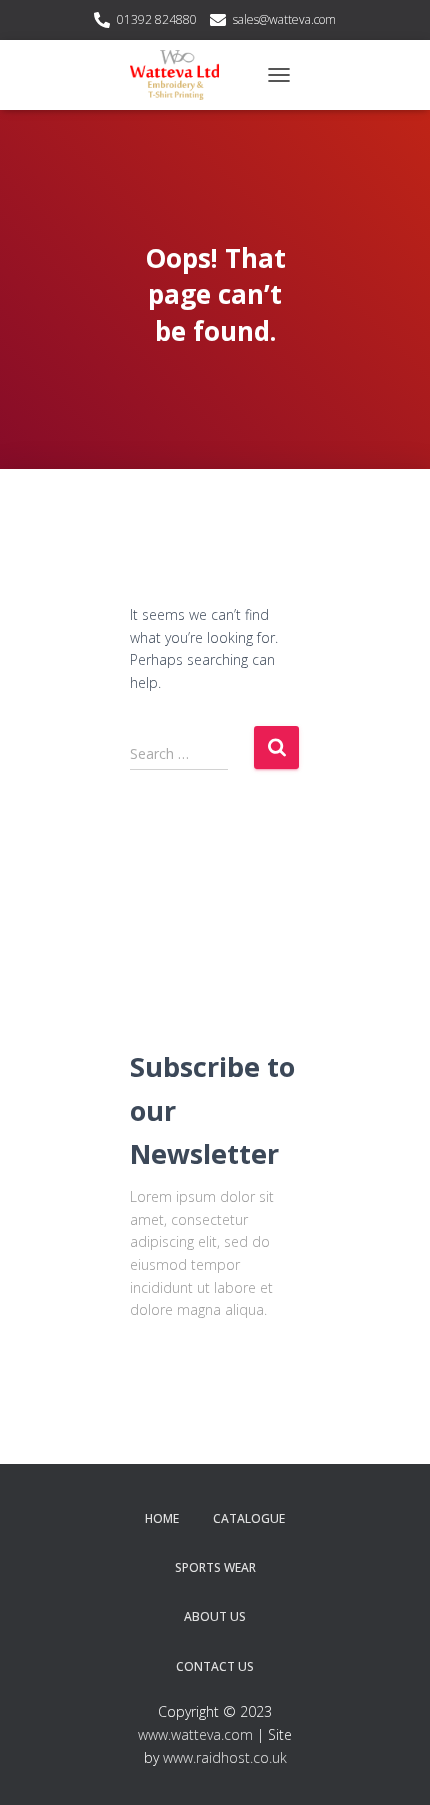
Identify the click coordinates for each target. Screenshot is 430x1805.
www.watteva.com (195, 1734)
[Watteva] (182, 75)
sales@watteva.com (284, 19)
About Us (215, 1616)
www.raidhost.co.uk (225, 1757)
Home (162, 1518)
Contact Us (215, 1666)
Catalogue (249, 1518)
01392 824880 (157, 19)
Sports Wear (215, 1567)
